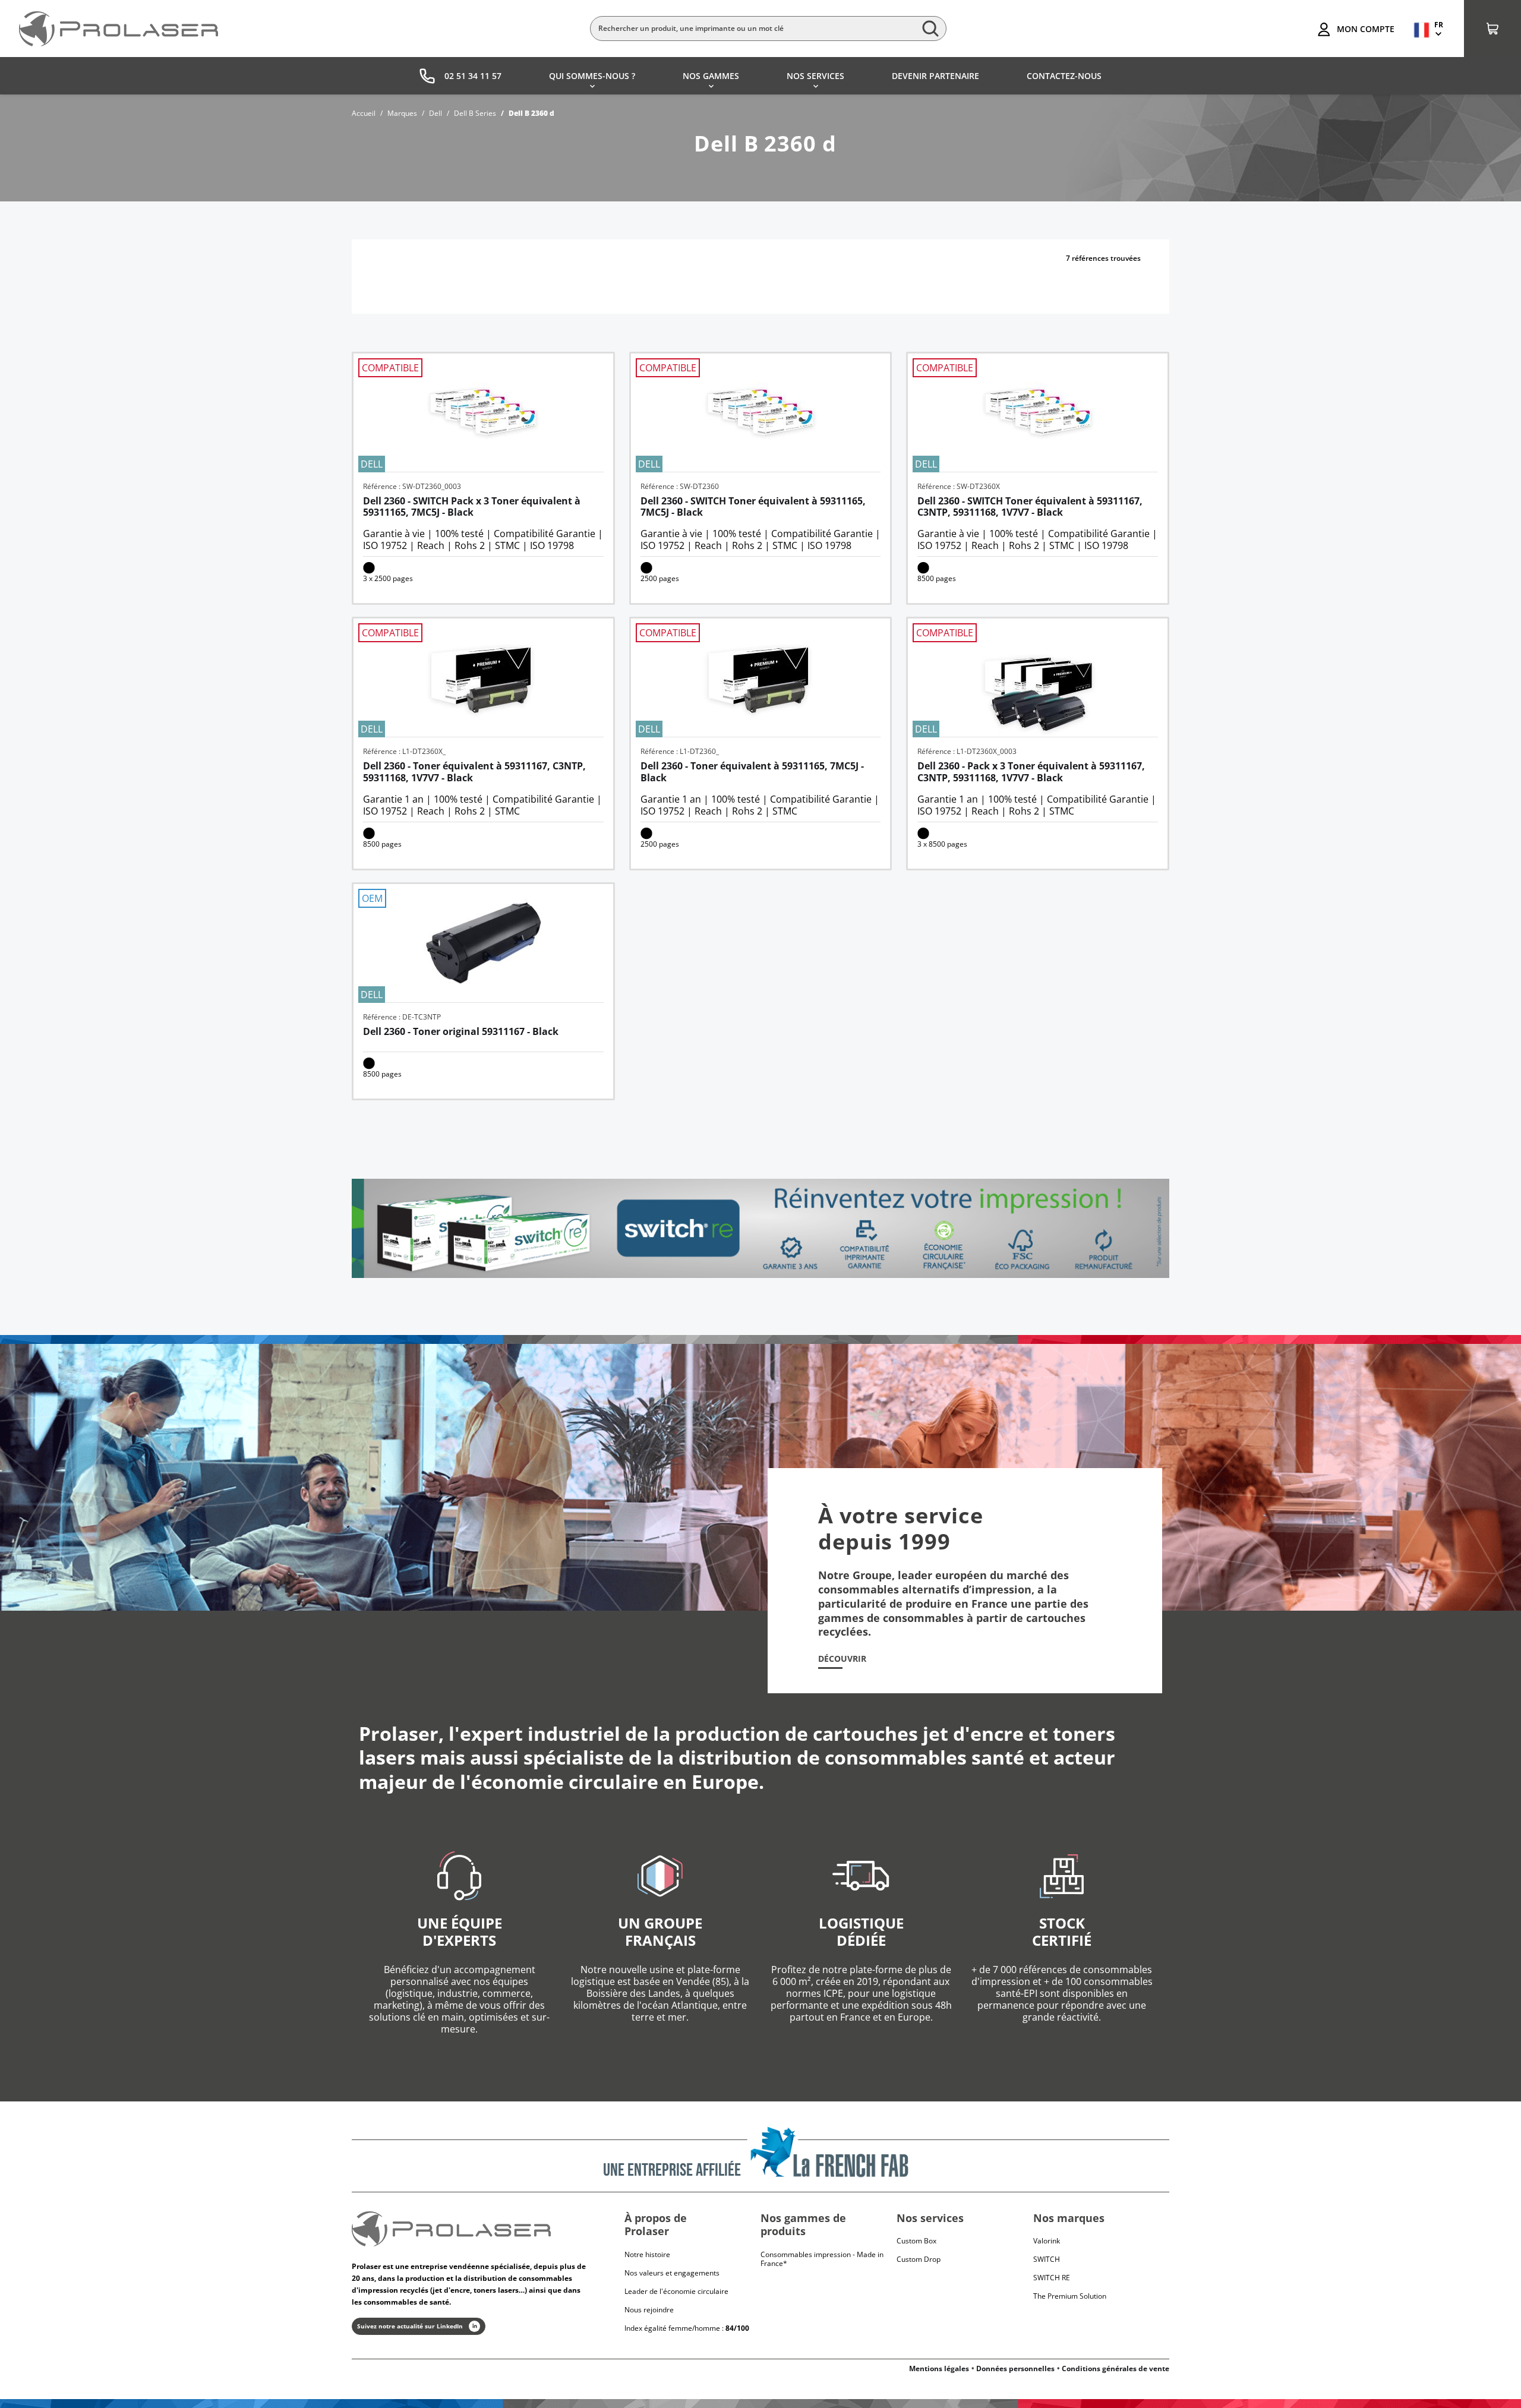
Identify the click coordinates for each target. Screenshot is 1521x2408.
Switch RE (1052, 2278)
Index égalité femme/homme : (687, 2328)
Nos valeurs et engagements (672, 2273)
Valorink (1047, 2241)
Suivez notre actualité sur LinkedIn (410, 2326)
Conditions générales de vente (1115, 2368)
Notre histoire (647, 2254)
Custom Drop (919, 2259)
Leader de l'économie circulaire (676, 2291)
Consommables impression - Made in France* (822, 2259)
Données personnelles (1015, 2368)
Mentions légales (939, 2368)
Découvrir (842, 1659)
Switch (1047, 2259)
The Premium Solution (1070, 2296)
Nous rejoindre (649, 2310)
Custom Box (916, 2241)
